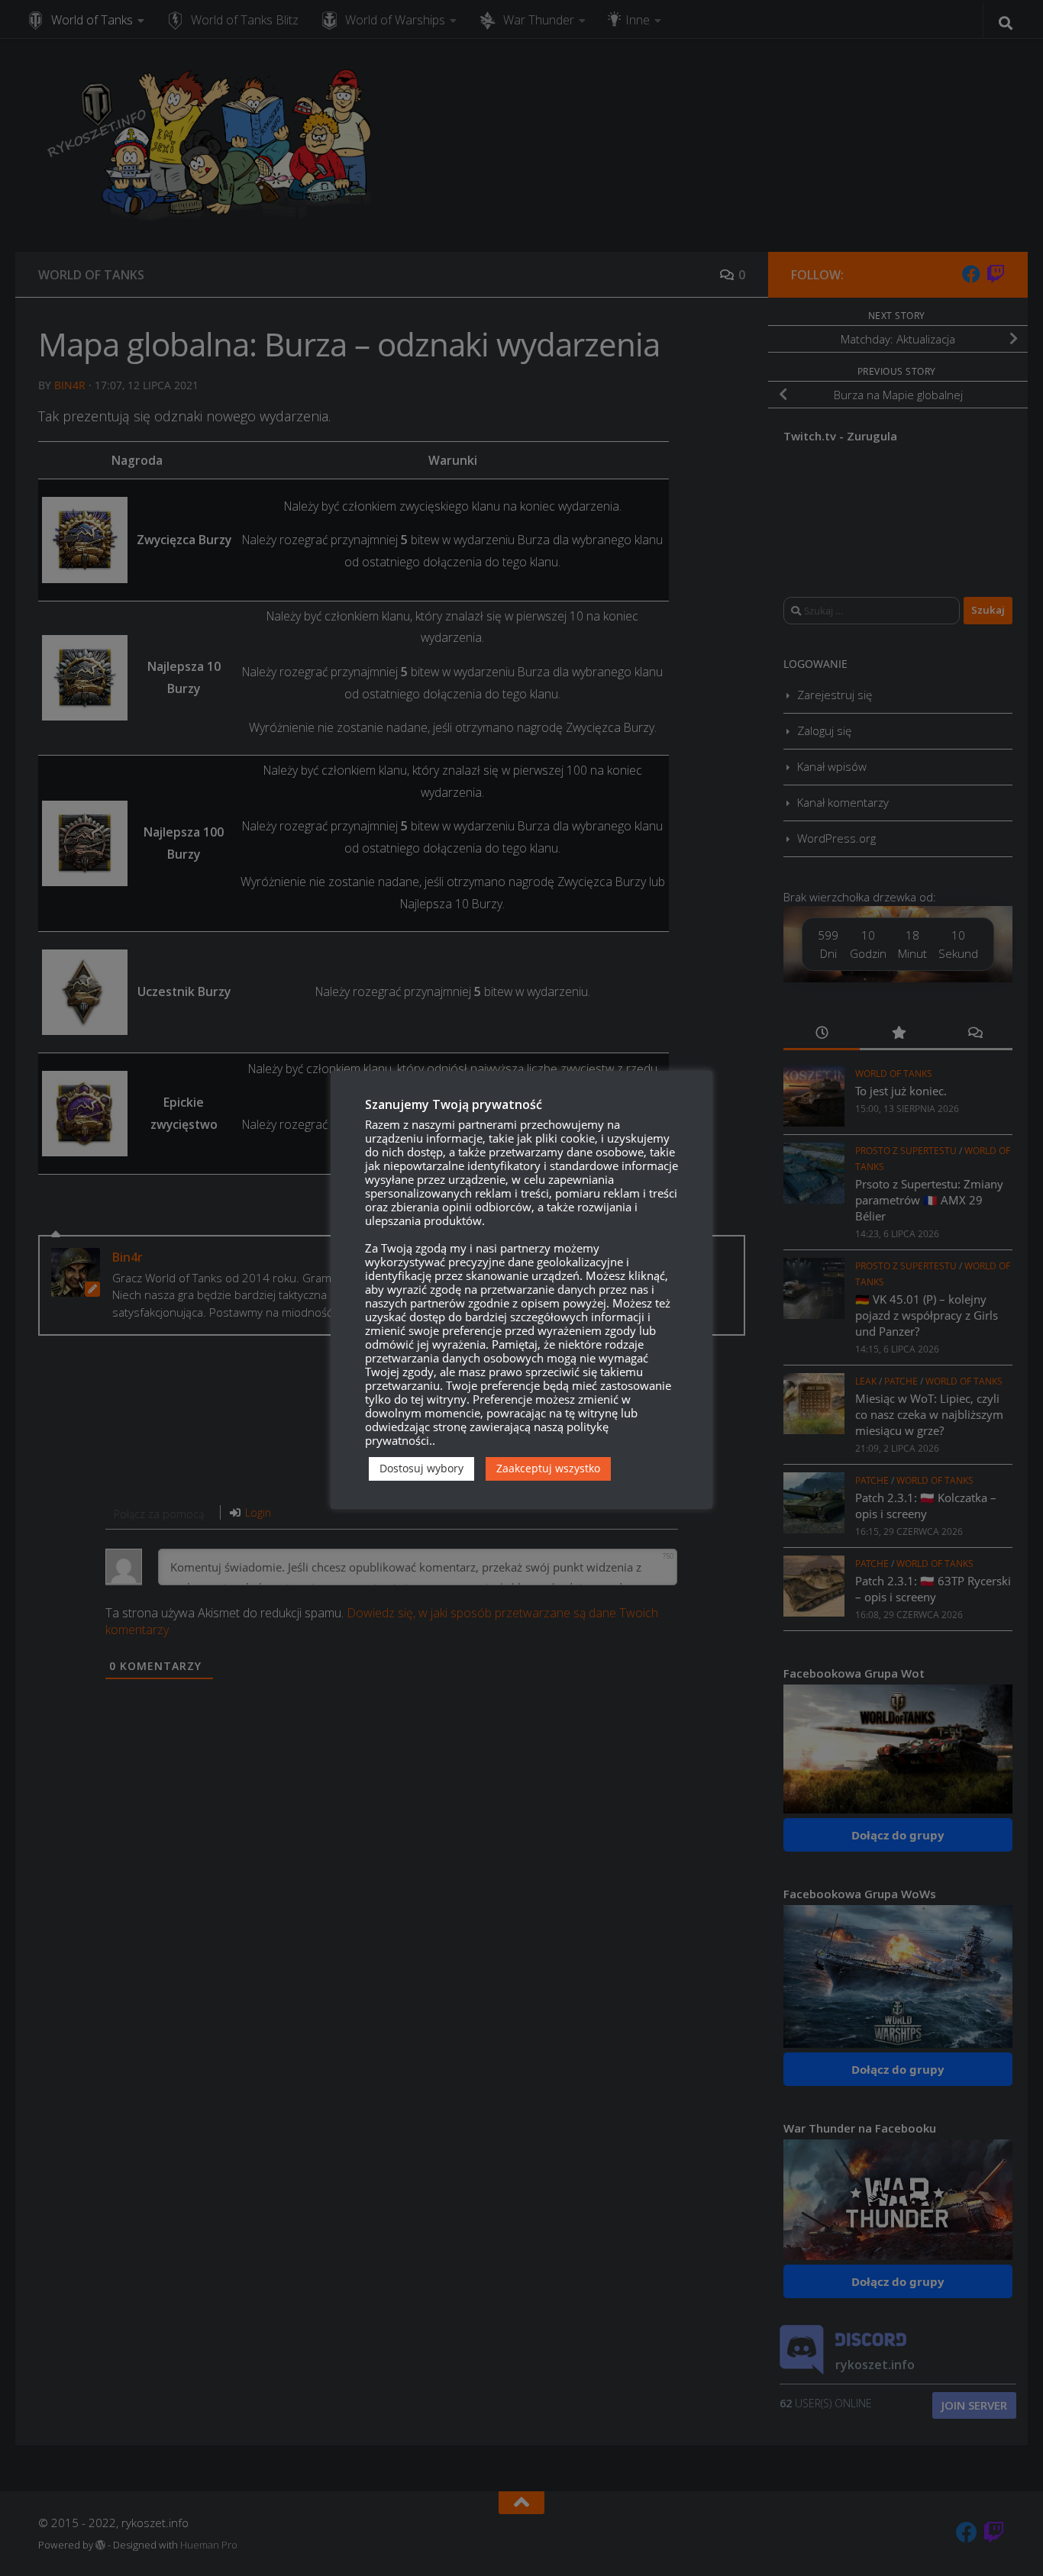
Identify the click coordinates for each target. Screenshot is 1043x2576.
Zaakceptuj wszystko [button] (548, 1468)
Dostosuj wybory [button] (421, 1468)
